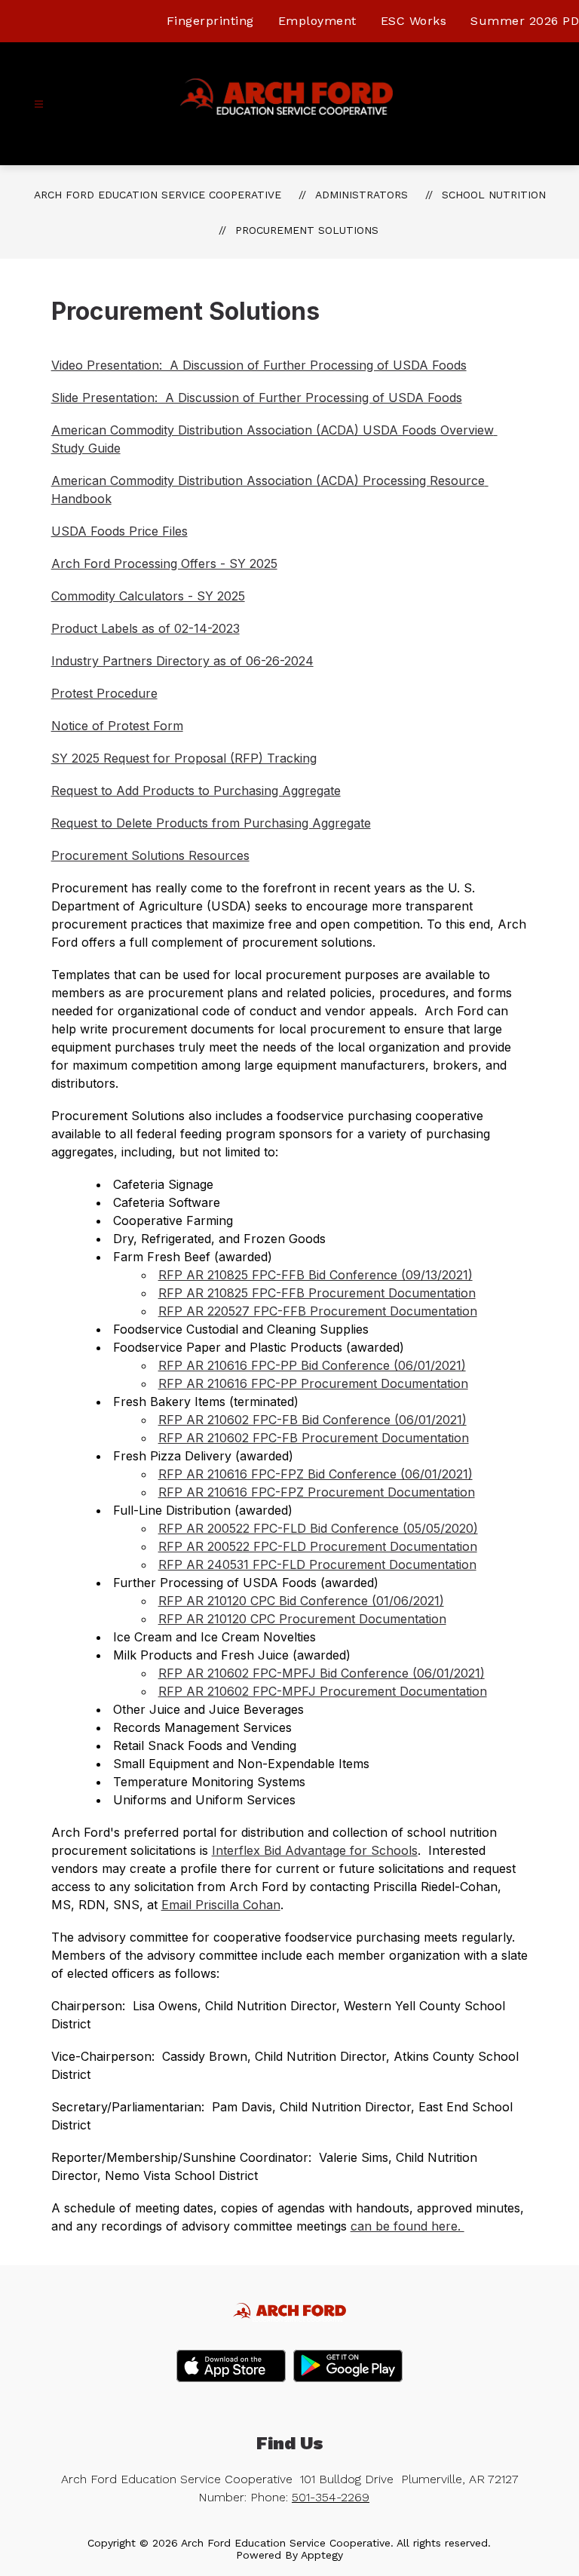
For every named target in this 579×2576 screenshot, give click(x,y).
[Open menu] (39, 104)
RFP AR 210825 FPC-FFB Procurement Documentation (317, 1293)
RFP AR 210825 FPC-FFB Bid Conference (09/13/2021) (316, 1275)
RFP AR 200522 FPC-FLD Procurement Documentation (318, 1546)
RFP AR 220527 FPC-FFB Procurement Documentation (318, 1311)
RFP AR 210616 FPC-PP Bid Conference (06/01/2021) (312, 1365)
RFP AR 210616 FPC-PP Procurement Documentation (313, 1383)
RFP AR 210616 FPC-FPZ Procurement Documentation (317, 1492)
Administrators (361, 195)
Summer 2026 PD (525, 21)
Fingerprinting (210, 21)
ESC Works (414, 21)
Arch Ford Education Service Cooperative (158, 195)
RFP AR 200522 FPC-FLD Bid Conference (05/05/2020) (318, 1528)
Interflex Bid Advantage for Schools (315, 1850)
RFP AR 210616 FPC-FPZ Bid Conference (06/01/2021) (316, 1474)
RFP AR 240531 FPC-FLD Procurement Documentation (317, 1564)
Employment (317, 21)
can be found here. (407, 2226)
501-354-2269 (331, 2497)
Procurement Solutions (307, 230)
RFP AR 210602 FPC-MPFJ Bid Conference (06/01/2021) (322, 1673)
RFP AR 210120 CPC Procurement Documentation (302, 1619)
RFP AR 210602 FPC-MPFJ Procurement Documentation (323, 1691)
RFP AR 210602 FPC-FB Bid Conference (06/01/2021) (312, 1420)
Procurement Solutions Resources (150, 855)
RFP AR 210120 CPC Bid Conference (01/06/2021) (301, 1601)
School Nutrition (494, 195)
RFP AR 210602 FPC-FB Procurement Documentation (314, 1438)
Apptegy (322, 2555)
